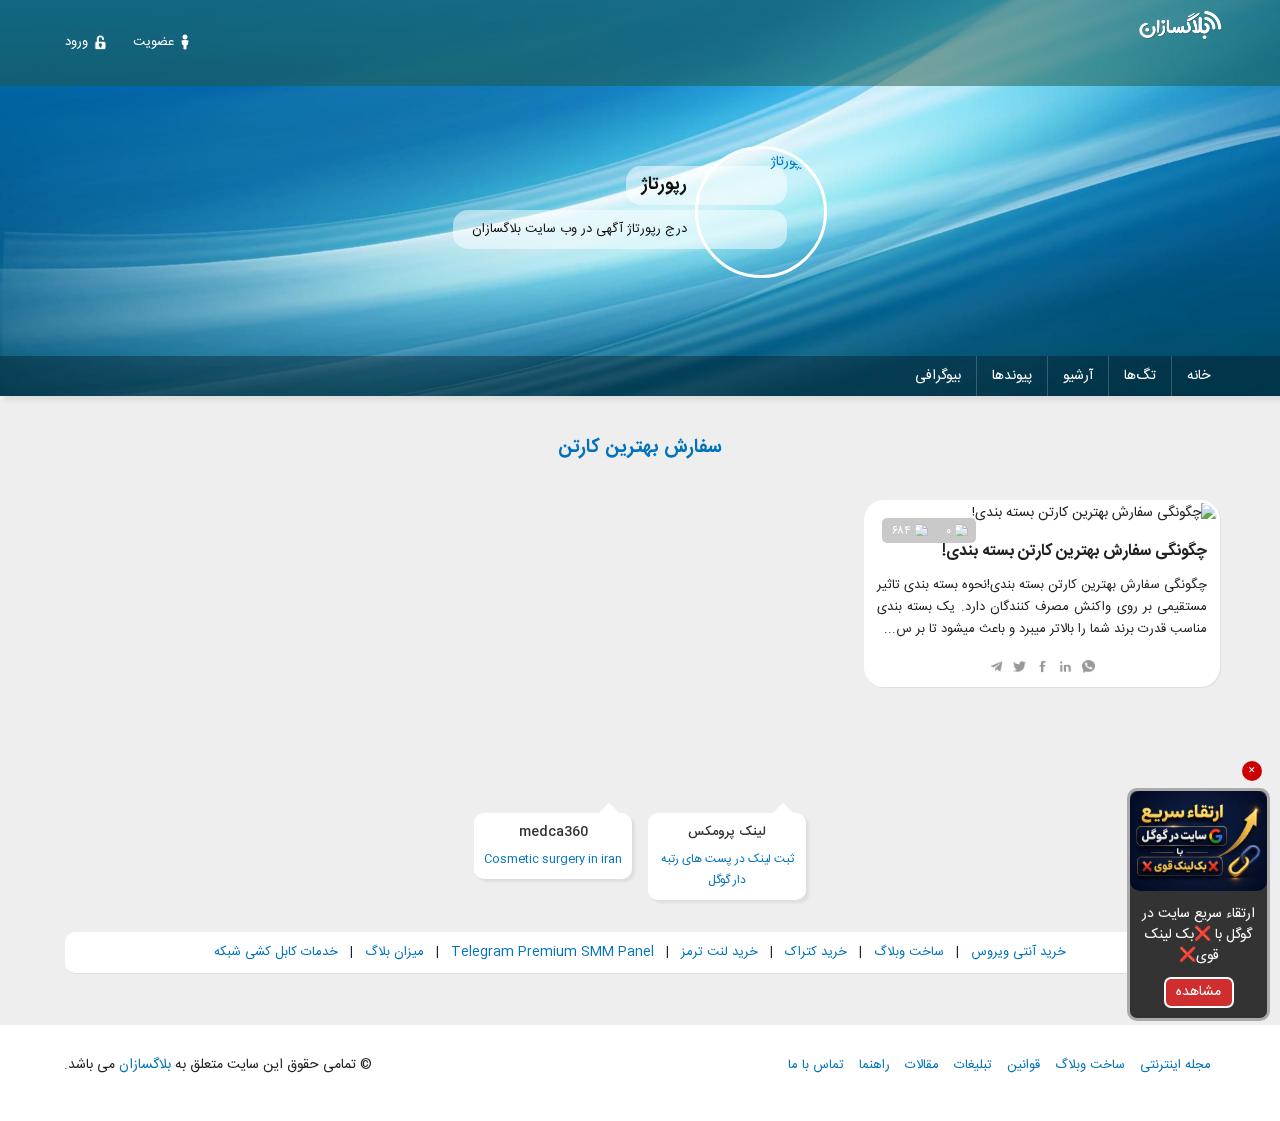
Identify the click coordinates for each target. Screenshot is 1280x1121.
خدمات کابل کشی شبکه (276, 952)
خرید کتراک (816, 952)
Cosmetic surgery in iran (553, 845)
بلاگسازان (143, 1065)
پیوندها (1012, 376)
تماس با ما (816, 1065)
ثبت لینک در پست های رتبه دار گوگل (727, 856)
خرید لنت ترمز (719, 952)
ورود (76, 42)
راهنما (874, 1065)
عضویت (153, 42)
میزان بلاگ (394, 952)
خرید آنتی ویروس (1018, 952)
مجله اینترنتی (1175, 1065)
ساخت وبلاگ (909, 952)
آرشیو (1078, 376)
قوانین (1023, 1065)
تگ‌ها (1140, 376)
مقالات (922, 1065)
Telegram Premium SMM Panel (552, 952)
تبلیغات (973, 1065)
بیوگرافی (938, 376)
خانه (1198, 376)
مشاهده (1198, 992)
